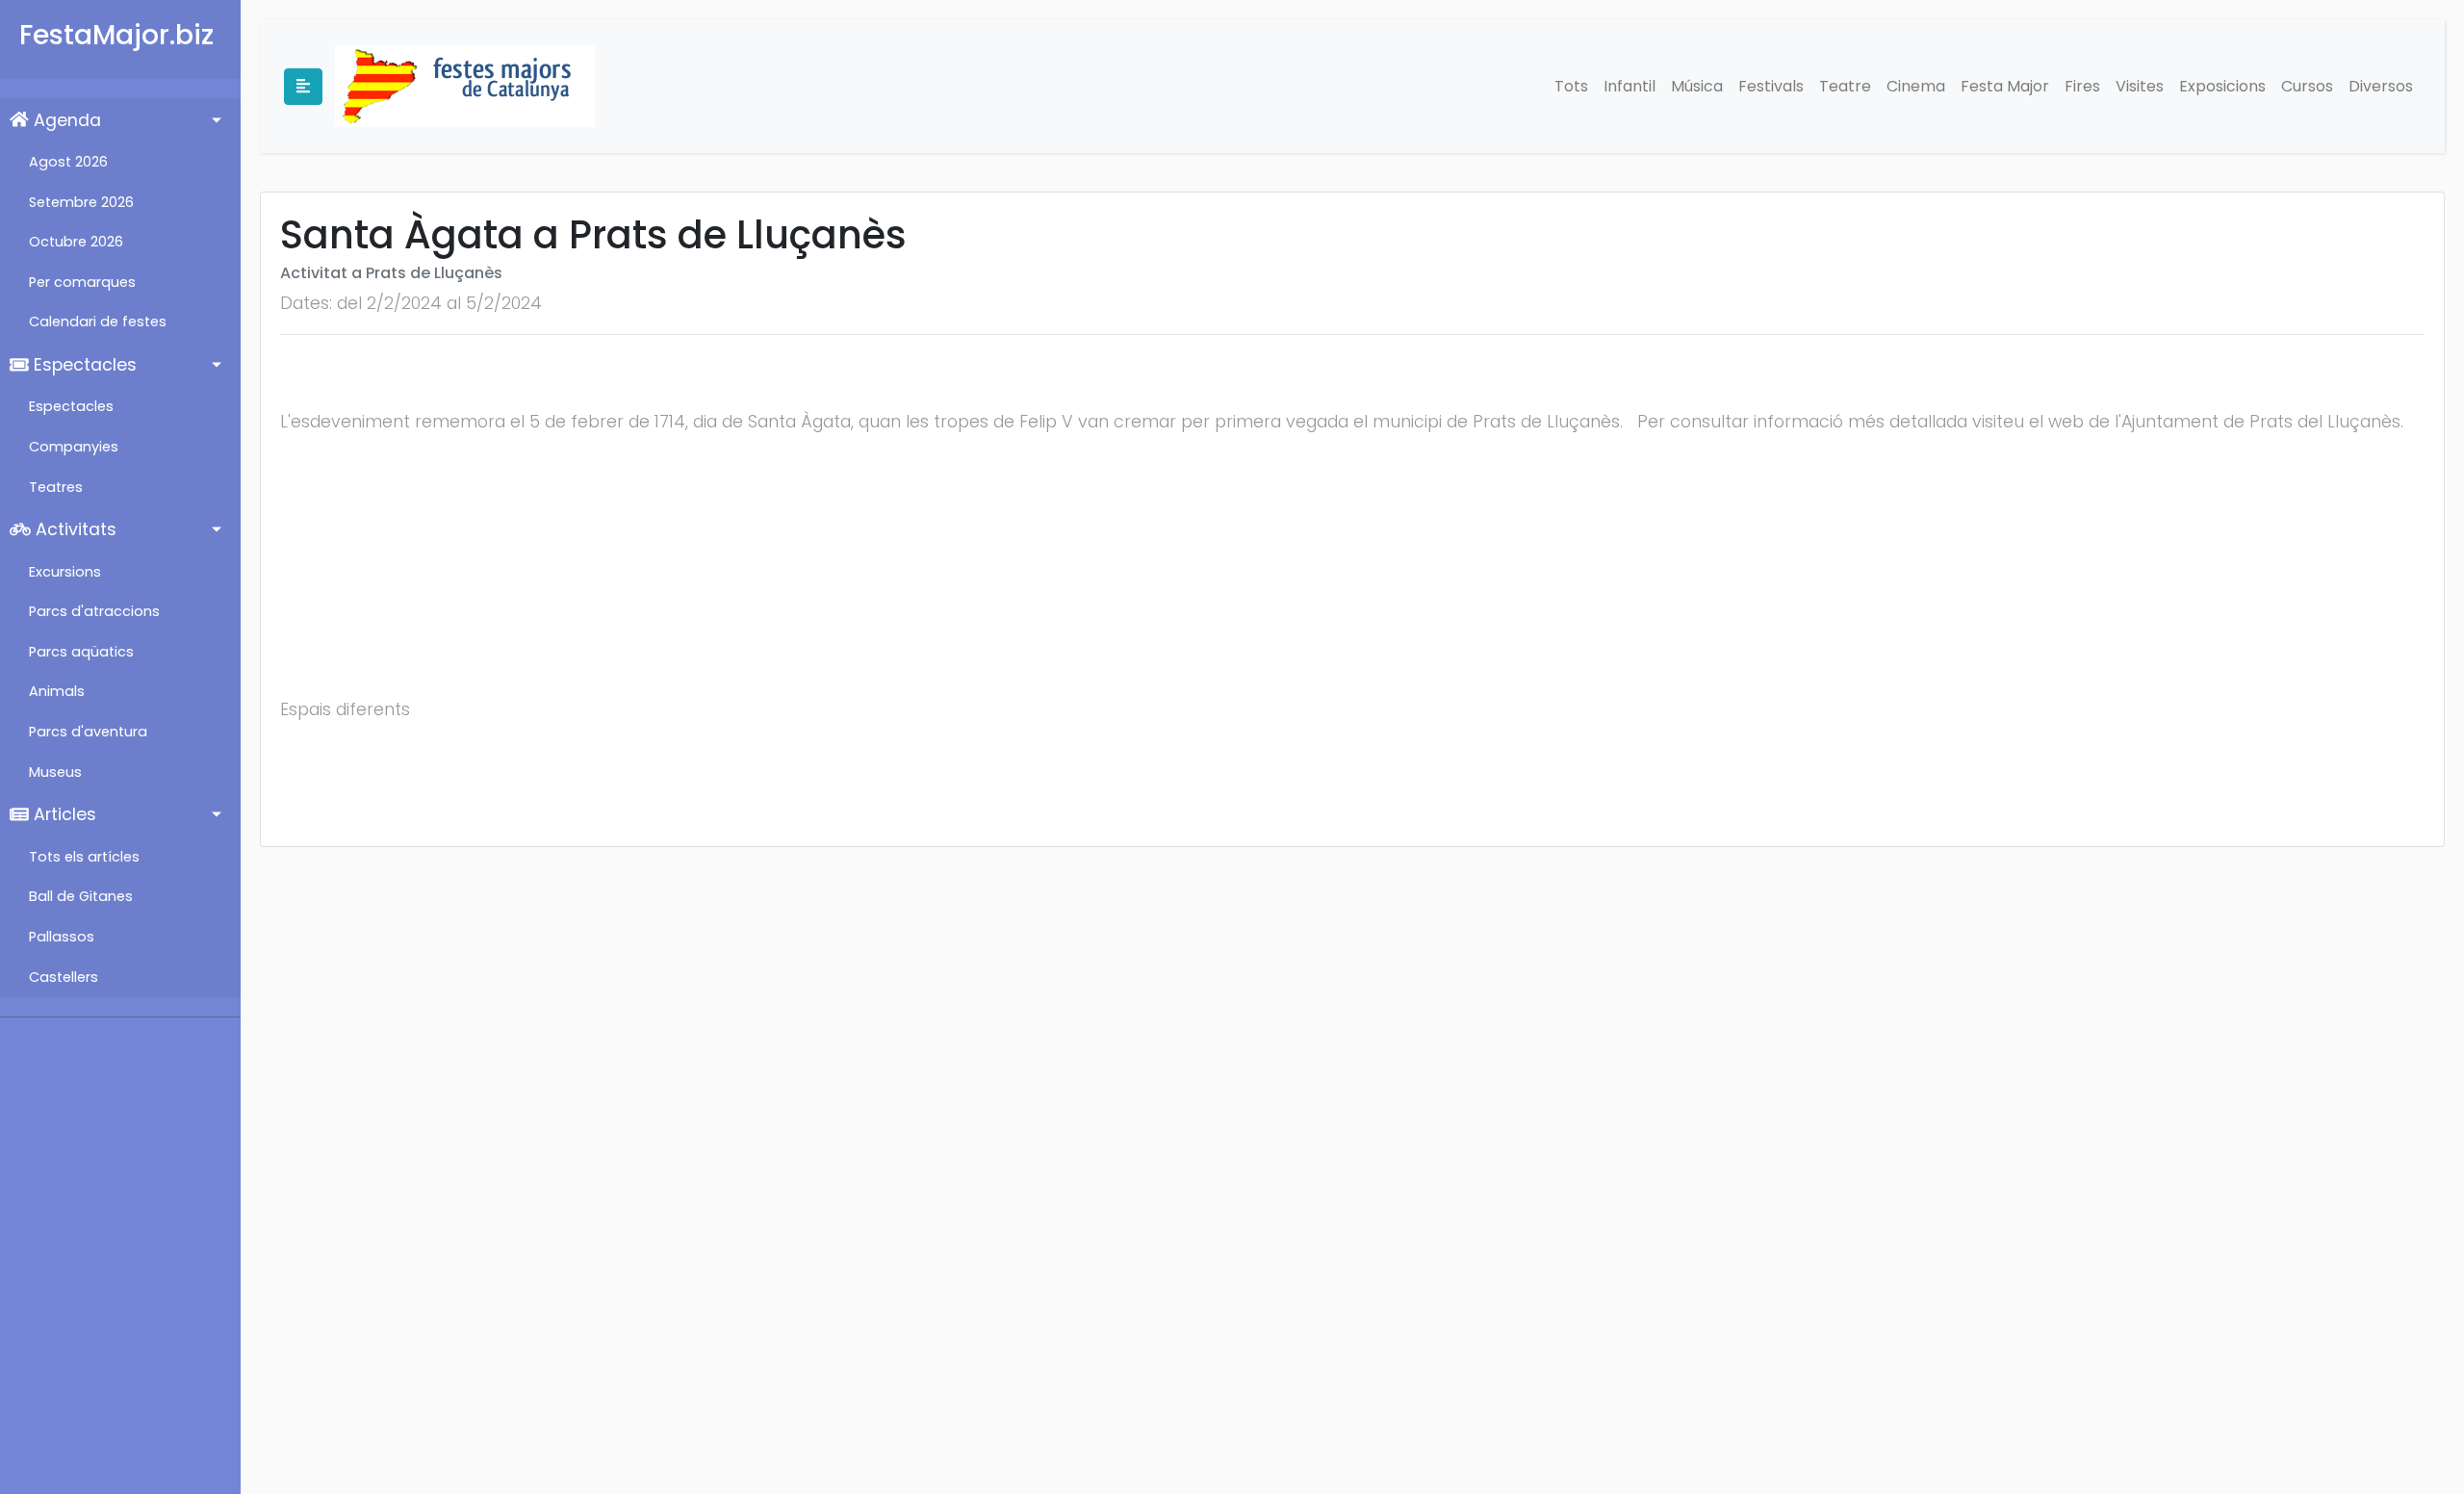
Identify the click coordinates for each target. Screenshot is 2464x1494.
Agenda (65, 120)
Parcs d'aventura (88, 732)
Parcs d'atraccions (94, 611)
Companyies (74, 447)
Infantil (1630, 86)
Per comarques (82, 282)
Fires (2082, 86)
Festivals (1771, 86)
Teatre (1845, 86)
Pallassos (62, 937)
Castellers (64, 977)
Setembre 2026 (81, 202)
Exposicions (2222, 86)
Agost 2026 (68, 162)
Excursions (65, 572)
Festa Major (2005, 86)
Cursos (2307, 86)
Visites (2140, 86)
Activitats (74, 529)
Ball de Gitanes (81, 896)
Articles (63, 814)
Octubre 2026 (76, 242)
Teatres (56, 487)
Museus (55, 772)
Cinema (1916, 86)
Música (1697, 86)
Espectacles (83, 365)
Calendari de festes (98, 322)
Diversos (2381, 86)
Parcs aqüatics (81, 652)
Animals (57, 691)
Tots (1571, 86)
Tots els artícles (84, 857)
